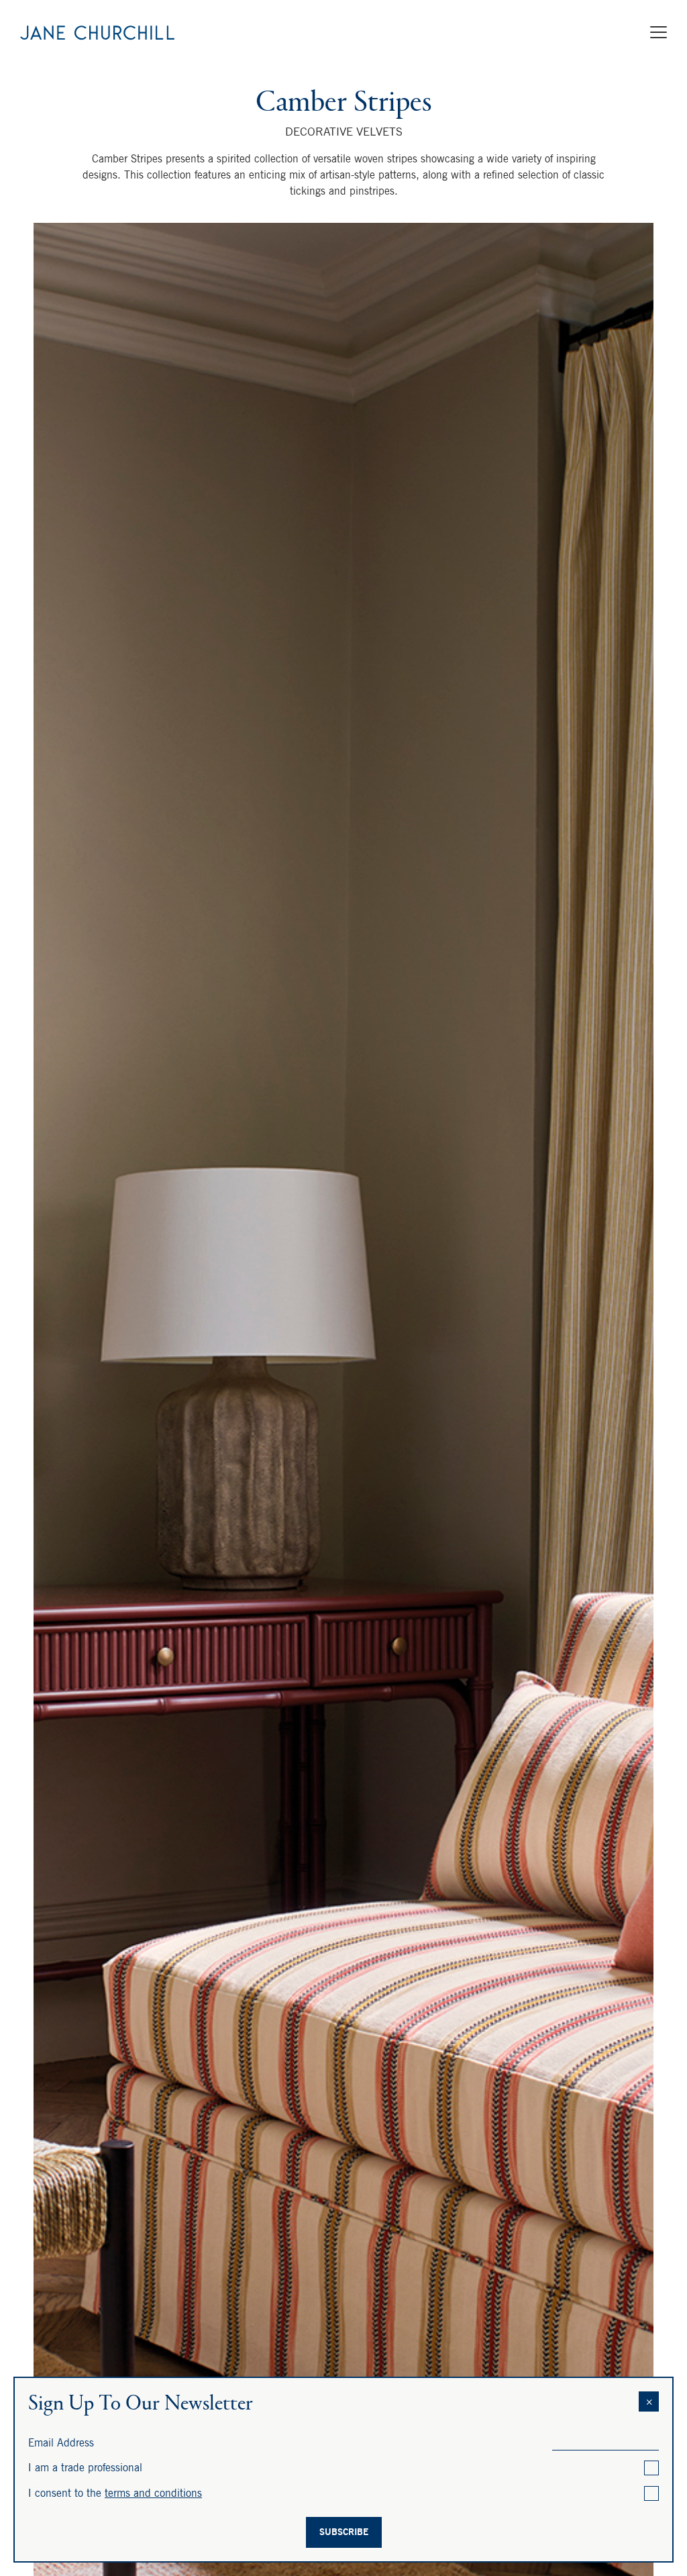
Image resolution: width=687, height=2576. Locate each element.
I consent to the (115, 2493)
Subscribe (344, 2532)
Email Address (61, 2442)
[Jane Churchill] (97, 34)
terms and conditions (153, 2493)
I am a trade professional (85, 2467)
